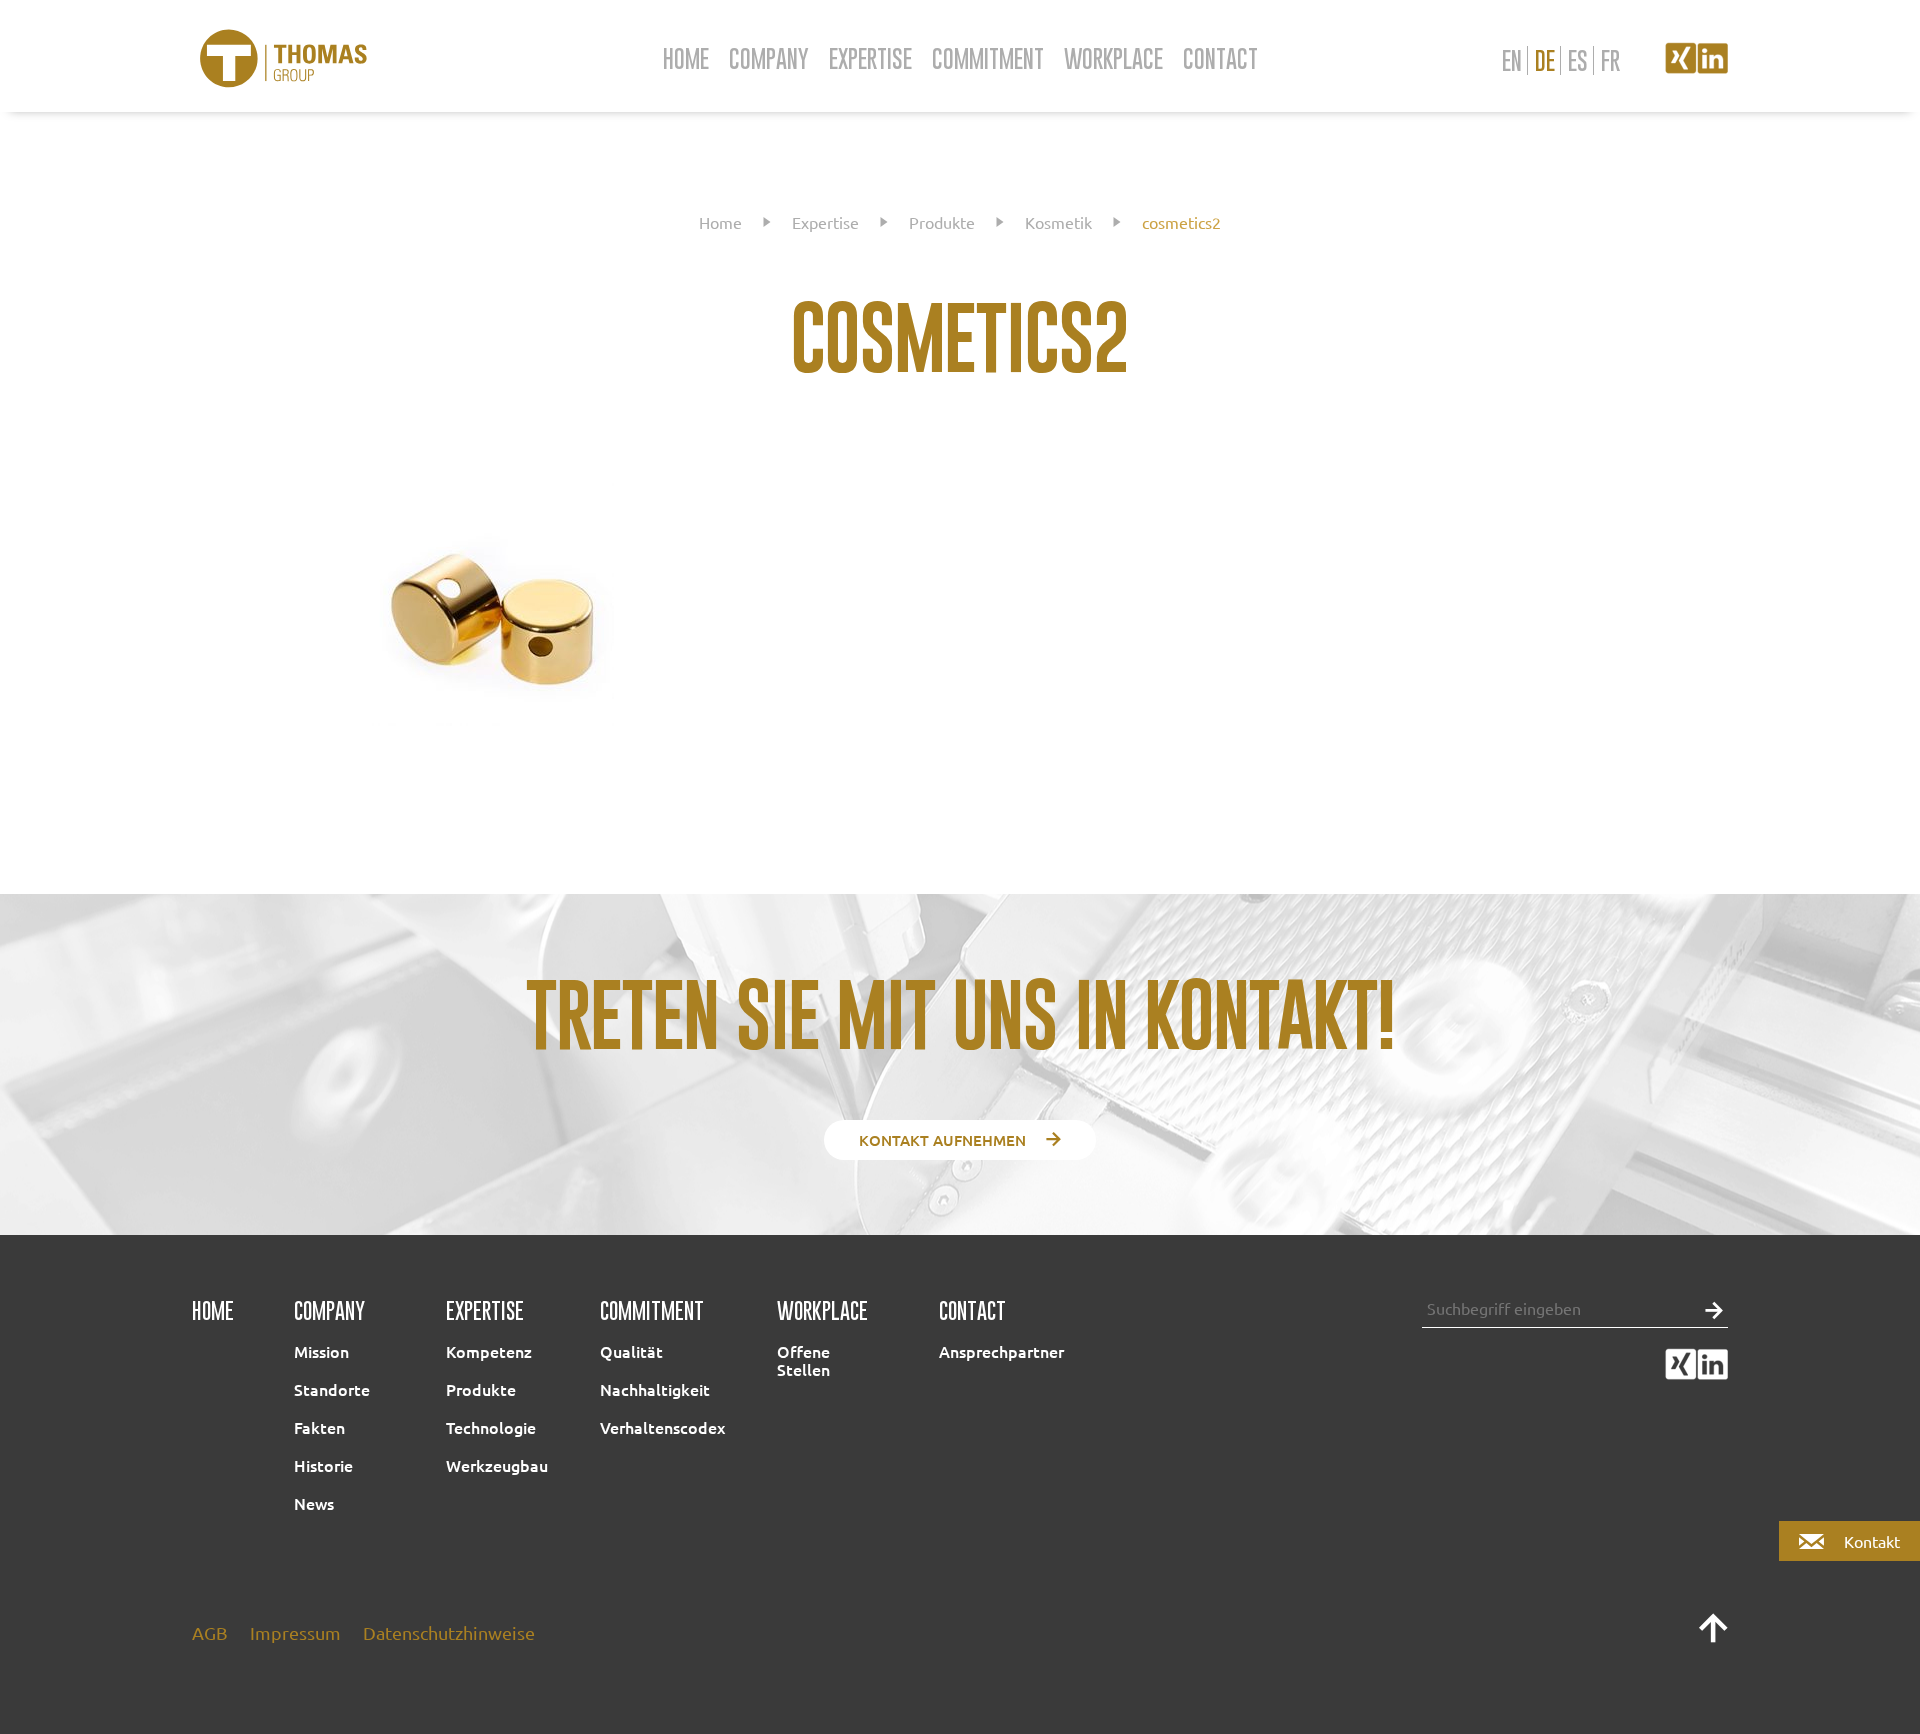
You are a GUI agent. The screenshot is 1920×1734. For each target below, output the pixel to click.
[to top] (1713, 1636)
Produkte (942, 222)
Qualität (631, 1351)
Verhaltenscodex (662, 1427)
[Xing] (1681, 66)
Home (686, 58)
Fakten (319, 1427)
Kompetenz (489, 1351)
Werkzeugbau (497, 1465)
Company (769, 58)
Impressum (295, 1632)
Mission (321, 1351)
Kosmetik (1058, 222)
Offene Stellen (803, 1360)
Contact (1220, 58)
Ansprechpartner (1001, 1351)
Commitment (988, 58)
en (1512, 60)
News (314, 1503)
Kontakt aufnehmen (942, 1140)
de (1545, 60)
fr (1610, 60)
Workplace (1113, 58)
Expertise (870, 58)
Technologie (491, 1427)
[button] (1709, 1308)
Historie (323, 1465)
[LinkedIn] (1712, 66)
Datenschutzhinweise (449, 1632)
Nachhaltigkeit (655, 1389)
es (1578, 60)
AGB (210, 1632)
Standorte (332, 1389)
